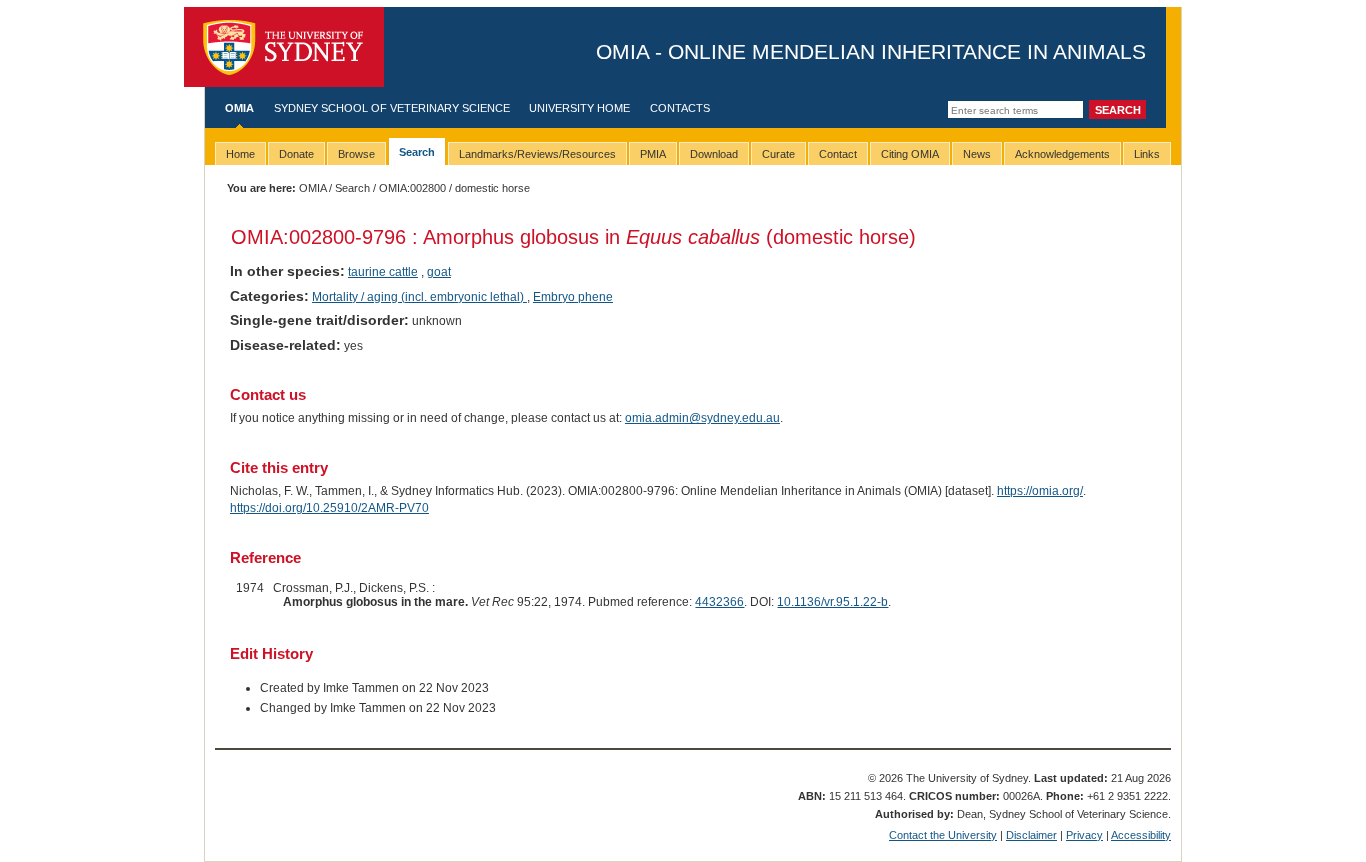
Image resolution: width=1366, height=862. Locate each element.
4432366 (719, 602)
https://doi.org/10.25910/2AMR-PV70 (329, 508)
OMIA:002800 (412, 188)
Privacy (1084, 835)
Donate (296, 154)
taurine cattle (383, 272)
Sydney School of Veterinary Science (392, 108)
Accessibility (1141, 835)
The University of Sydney (284, 47)
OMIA (239, 108)
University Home (579, 108)
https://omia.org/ (1040, 491)
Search (352, 188)
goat (439, 272)
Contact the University (943, 835)
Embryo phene (573, 297)
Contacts (680, 108)
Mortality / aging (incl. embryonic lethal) (419, 297)
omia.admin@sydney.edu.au (702, 418)
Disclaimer (1031, 835)
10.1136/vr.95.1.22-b (832, 602)
